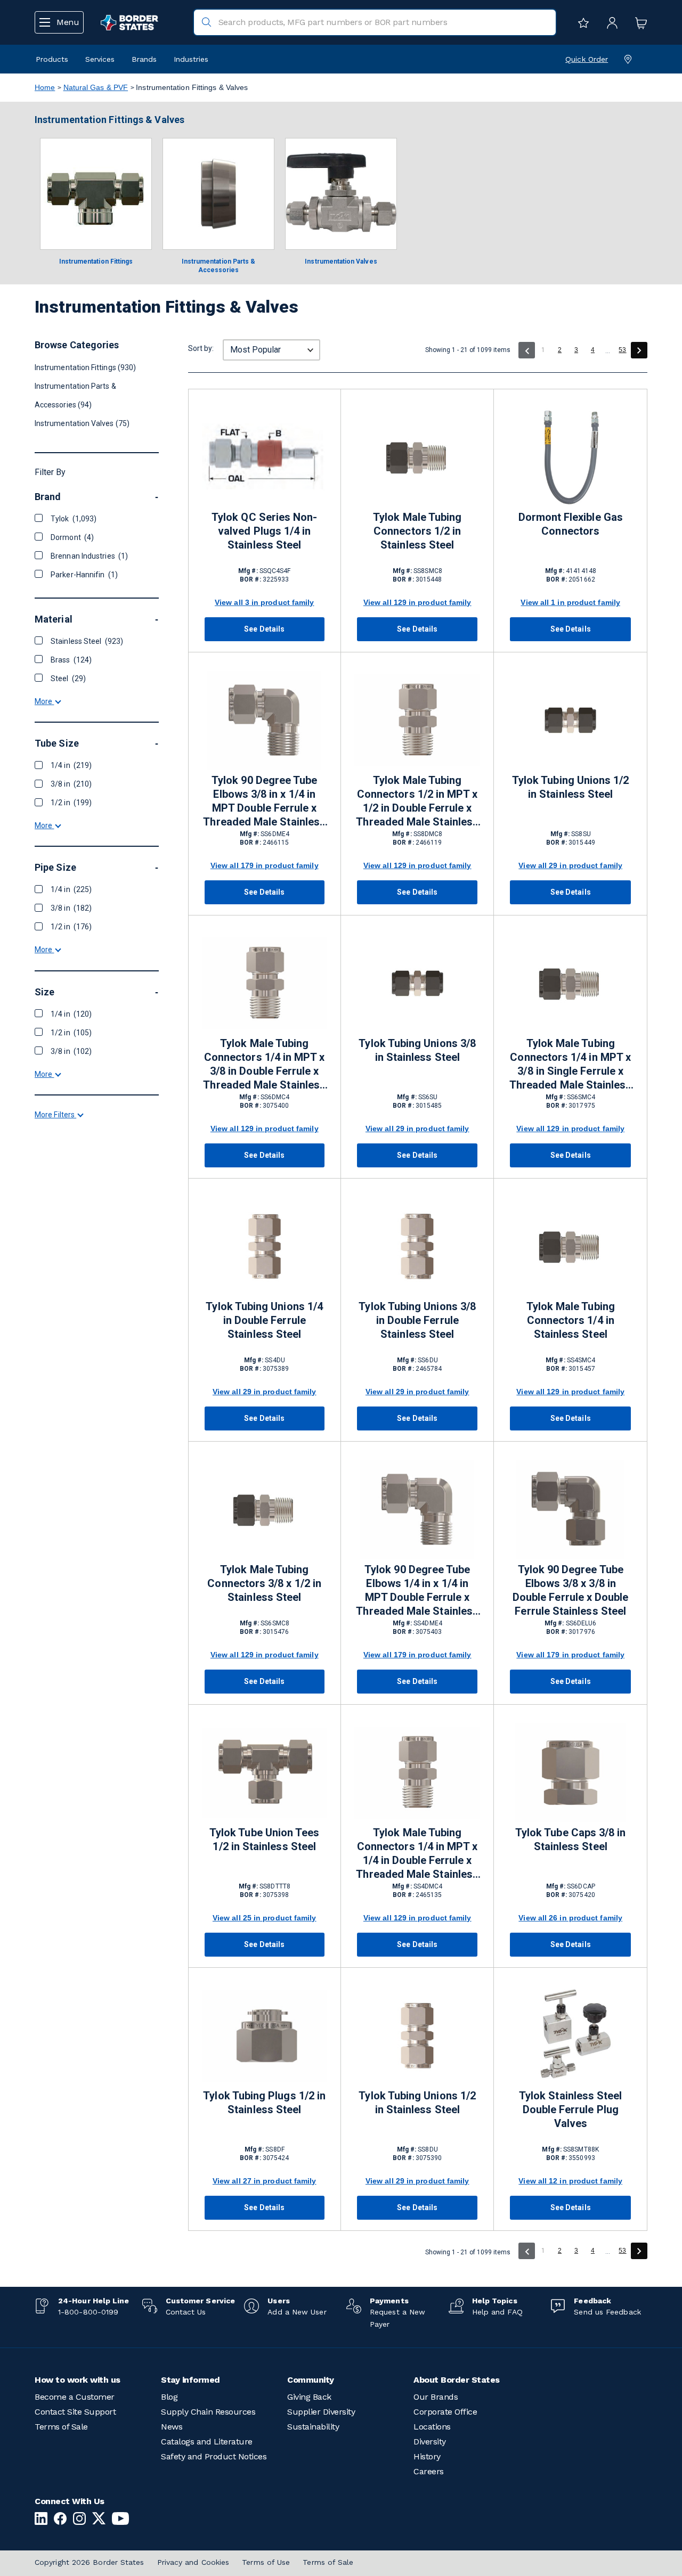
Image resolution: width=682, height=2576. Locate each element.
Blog (169, 2397)
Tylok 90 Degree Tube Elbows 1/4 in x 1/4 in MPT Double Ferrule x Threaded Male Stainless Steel (417, 1591)
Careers (429, 2471)
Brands (144, 59)
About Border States (457, 2380)
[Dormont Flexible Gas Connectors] (570, 457)
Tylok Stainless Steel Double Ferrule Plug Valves (570, 2109)
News (172, 2427)
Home (45, 87)
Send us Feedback (607, 2312)
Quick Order (587, 59)
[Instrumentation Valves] (341, 194)
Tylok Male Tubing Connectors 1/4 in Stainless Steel (571, 1320)
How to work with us (78, 2380)
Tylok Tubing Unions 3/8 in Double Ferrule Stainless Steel (417, 1320)
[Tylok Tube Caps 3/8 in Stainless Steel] (570, 1773)
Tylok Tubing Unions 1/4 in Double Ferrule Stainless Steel (264, 1320)
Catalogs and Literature (207, 2442)
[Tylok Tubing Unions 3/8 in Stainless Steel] (417, 983)
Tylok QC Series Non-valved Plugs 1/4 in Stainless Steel (264, 531)
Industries (191, 59)
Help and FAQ (497, 2312)
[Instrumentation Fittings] (96, 194)
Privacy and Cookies (193, 2562)
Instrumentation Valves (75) (82, 423)
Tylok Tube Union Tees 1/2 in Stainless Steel (264, 1839)
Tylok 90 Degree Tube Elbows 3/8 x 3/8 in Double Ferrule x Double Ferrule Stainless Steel (571, 1590)
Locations (432, 2427)
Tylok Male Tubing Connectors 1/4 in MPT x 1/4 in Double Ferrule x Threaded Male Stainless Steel (417, 1854)
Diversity (430, 2442)
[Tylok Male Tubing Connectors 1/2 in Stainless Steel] (417, 457)
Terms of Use (266, 2562)
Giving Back (309, 2397)
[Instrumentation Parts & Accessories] (218, 194)
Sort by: (201, 348)
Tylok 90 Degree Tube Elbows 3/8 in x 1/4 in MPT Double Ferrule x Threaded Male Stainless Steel (264, 802)
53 (622, 350)
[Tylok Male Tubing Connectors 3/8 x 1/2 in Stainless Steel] (265, 1510)
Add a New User (297, 2312)
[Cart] (638, 22)
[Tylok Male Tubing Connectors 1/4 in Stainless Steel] (570, 1246)
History (427, 2456)
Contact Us (186, 2312)
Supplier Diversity (321, 2412)
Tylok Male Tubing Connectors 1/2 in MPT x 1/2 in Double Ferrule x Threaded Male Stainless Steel (417, 802)
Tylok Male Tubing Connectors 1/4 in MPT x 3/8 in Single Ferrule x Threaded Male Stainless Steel (571, 1065)
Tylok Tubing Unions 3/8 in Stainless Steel (417, 1050)
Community (311, 2380)
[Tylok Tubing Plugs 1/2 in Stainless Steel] (265, 2036)
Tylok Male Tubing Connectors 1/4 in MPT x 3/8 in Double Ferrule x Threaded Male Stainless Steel (264, 1065)
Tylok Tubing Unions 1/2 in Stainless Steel (571, 787)
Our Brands (436, 2397)
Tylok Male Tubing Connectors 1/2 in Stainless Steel (417, 531)
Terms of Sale (61, 2427)
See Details (264, 629)
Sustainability (313, 2427)
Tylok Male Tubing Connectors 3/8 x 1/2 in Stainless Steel (264, 1583)
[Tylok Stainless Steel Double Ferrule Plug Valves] (570, 2036)
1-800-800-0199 (88, 2312)
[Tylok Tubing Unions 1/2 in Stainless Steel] (570, 720)
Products (52, 59)
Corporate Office (445, 2412)
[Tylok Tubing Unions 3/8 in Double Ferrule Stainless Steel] (417, 1246)
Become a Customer (75, 2397)
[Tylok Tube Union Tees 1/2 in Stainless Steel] (265, 1773)
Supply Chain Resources (208, 2412)
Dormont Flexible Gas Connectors (571, 524)
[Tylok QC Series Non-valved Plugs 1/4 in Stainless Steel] (265, 457)
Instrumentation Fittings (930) (85, 367)
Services (100, 59)
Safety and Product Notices (214, 2456)
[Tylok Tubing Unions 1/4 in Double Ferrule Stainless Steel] (265, 1246)
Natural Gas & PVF (96, 87)
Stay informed (190, 2380)
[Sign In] (610, 22)
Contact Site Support (75, 2412)
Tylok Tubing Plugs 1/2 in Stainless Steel (264, 2103)
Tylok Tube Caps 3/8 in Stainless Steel (571, 1839)
